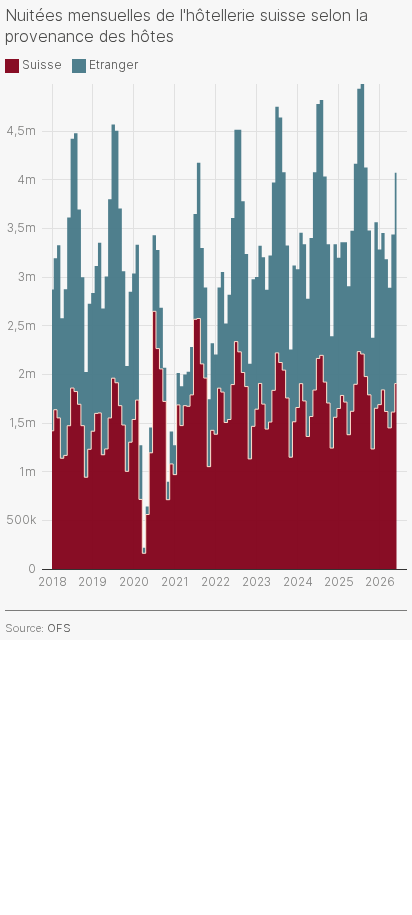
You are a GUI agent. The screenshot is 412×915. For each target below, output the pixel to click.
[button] (33, 64)
